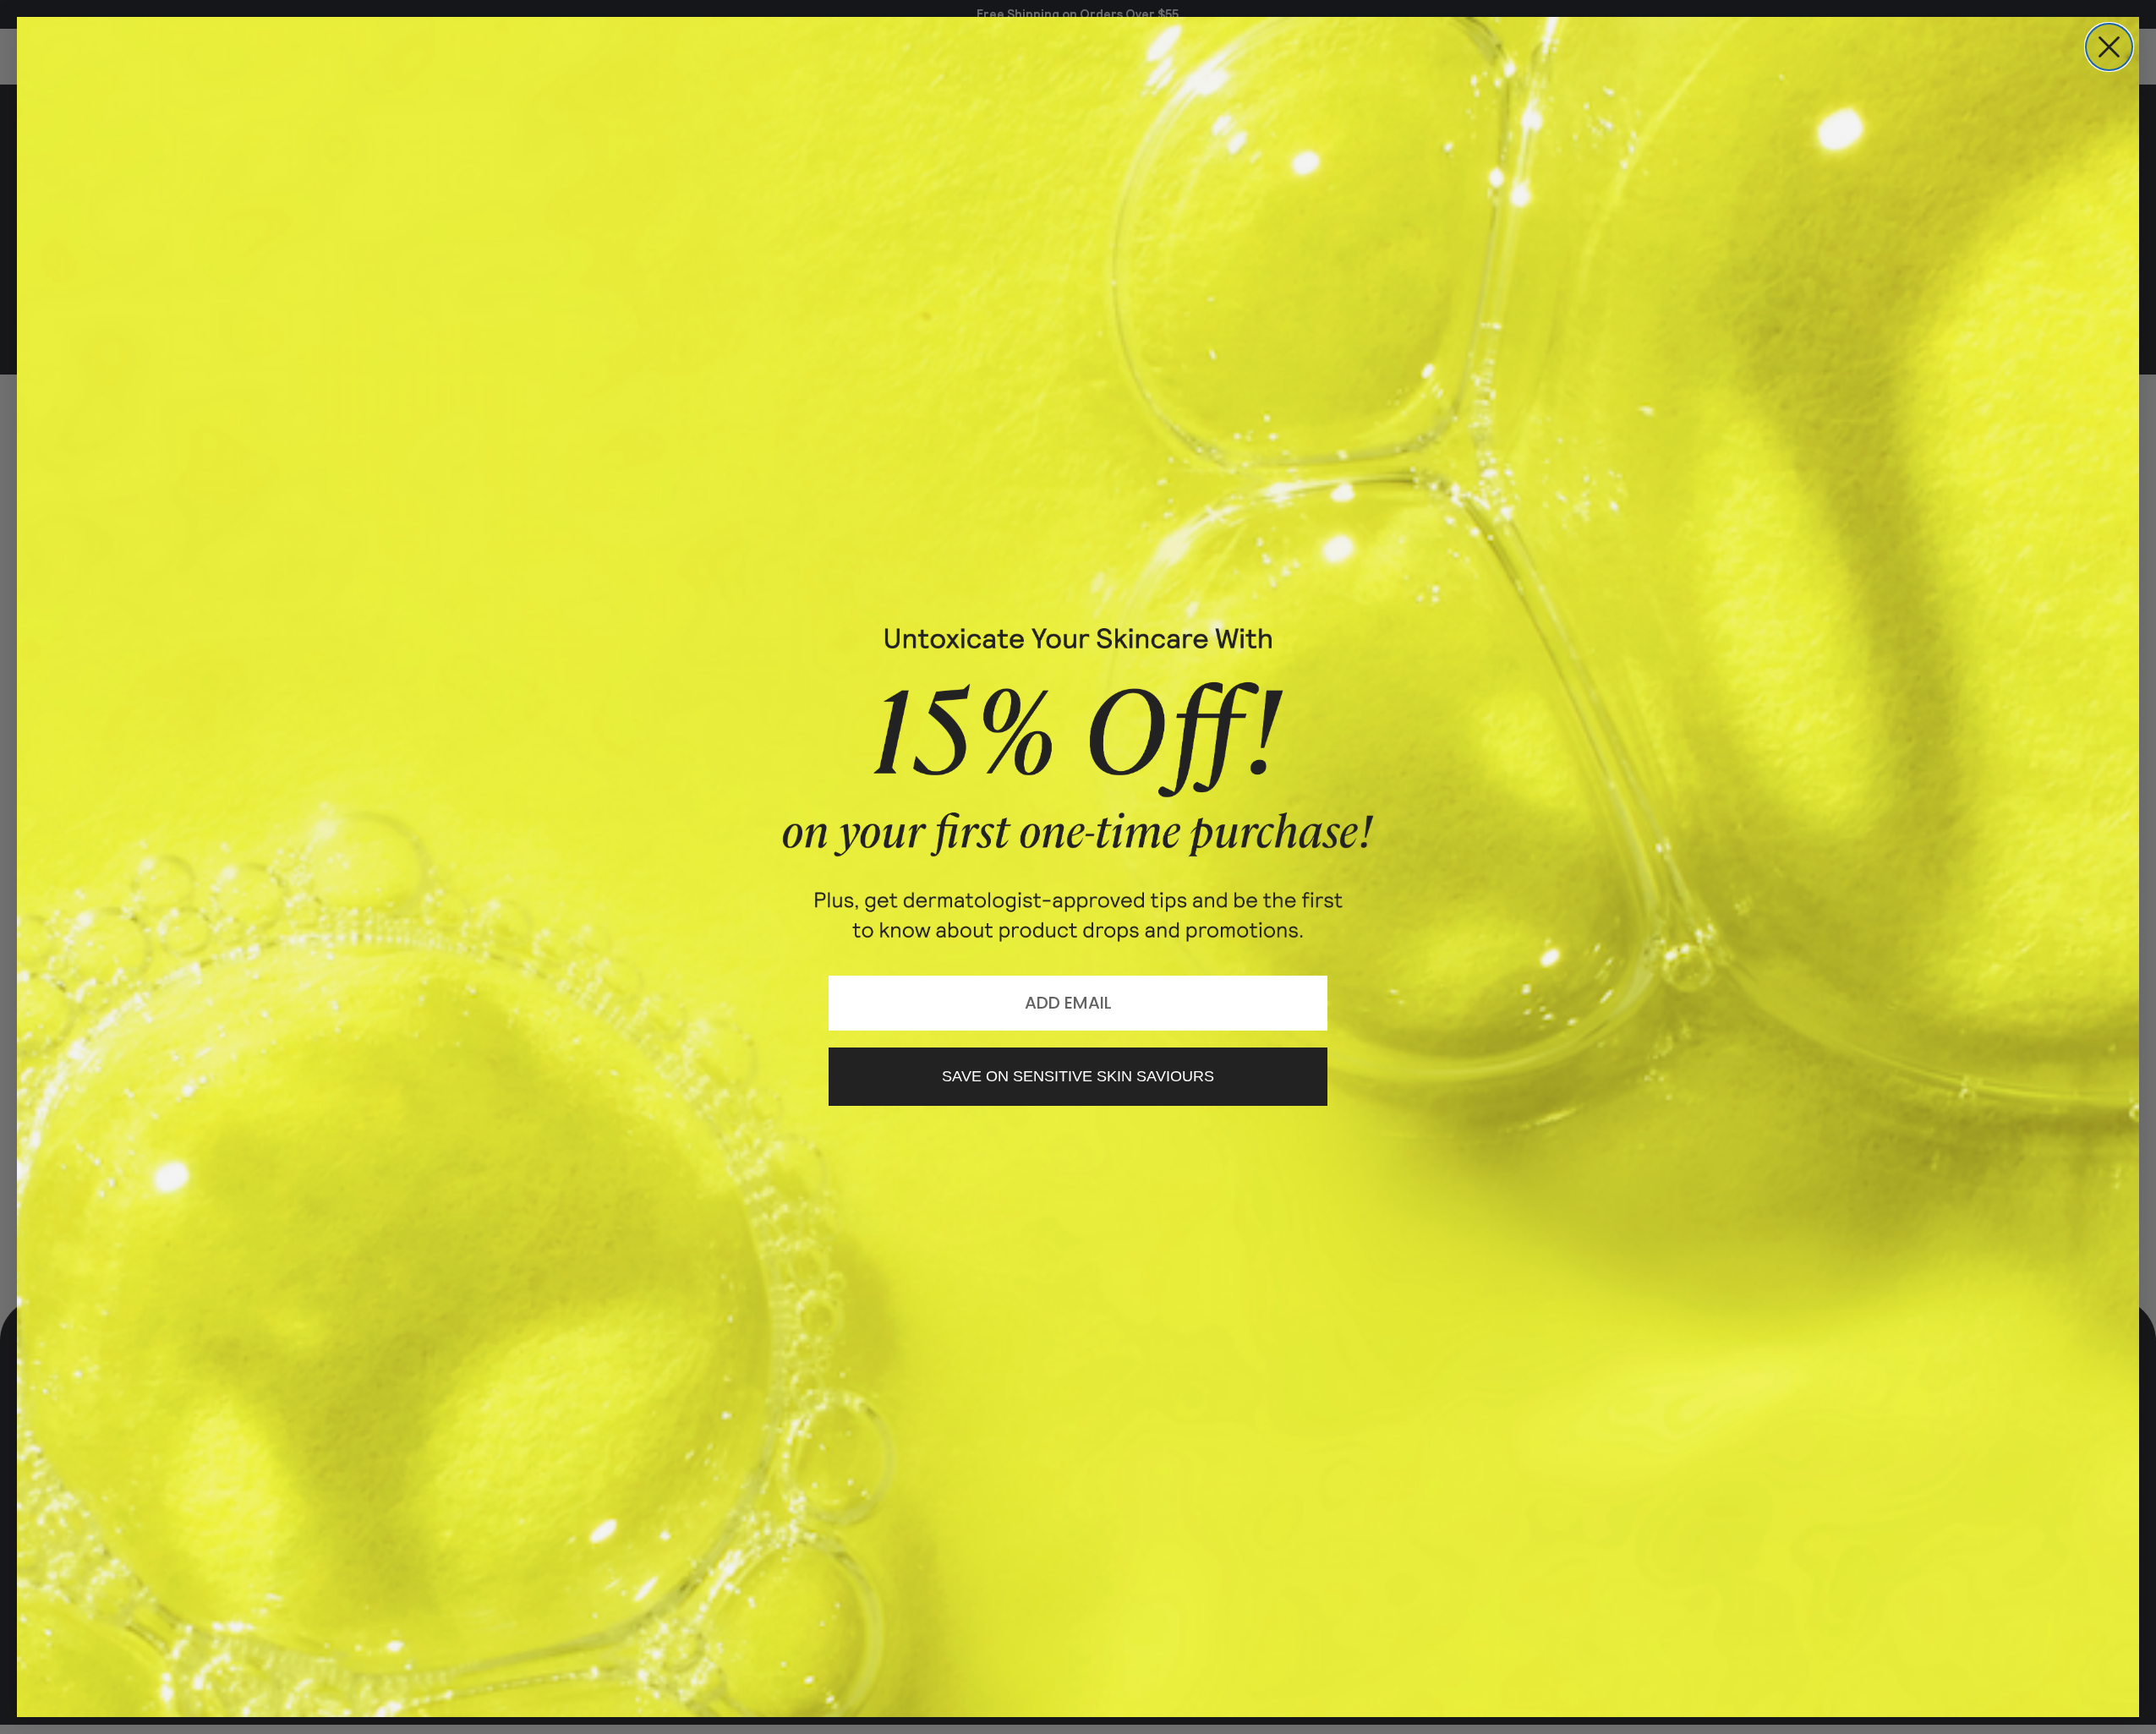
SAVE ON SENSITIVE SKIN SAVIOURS (1078, 1076)
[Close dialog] (2109, 47)
